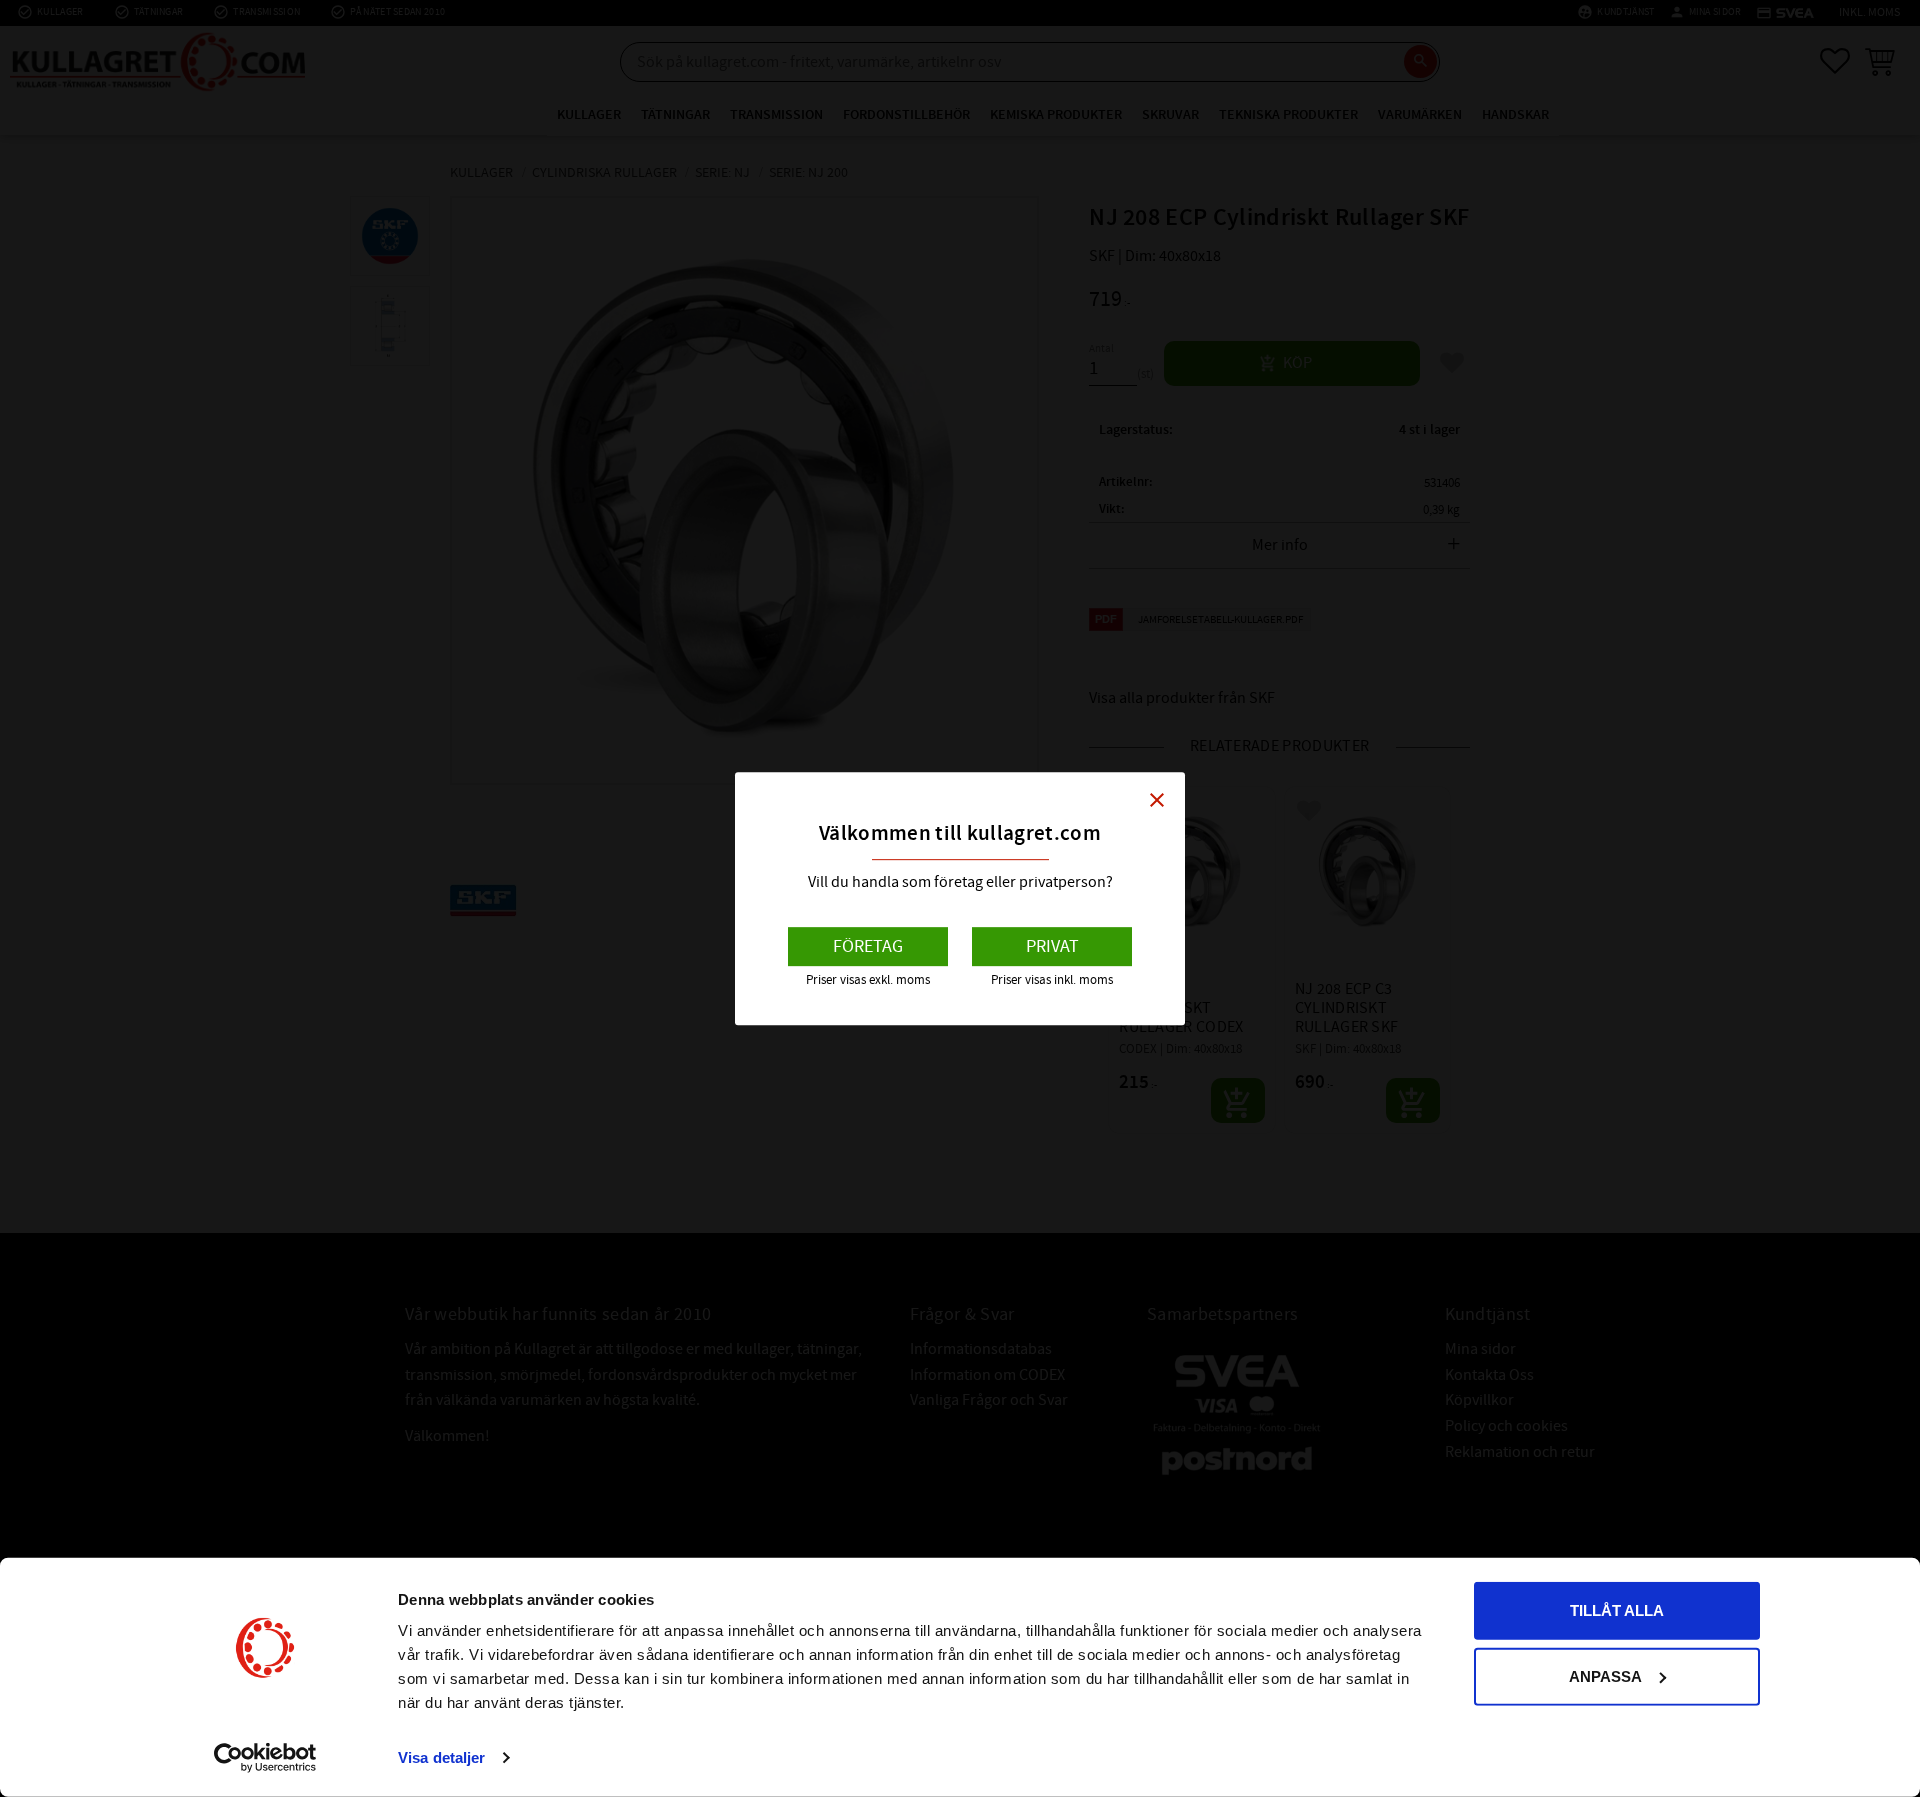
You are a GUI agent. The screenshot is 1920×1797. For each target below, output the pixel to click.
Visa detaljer (441, 1757)
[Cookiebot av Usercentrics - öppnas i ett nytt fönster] (265, 1758)
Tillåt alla (1617, 1610)
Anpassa (1605, 1675)
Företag (868, 946)
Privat (1052, 946)
